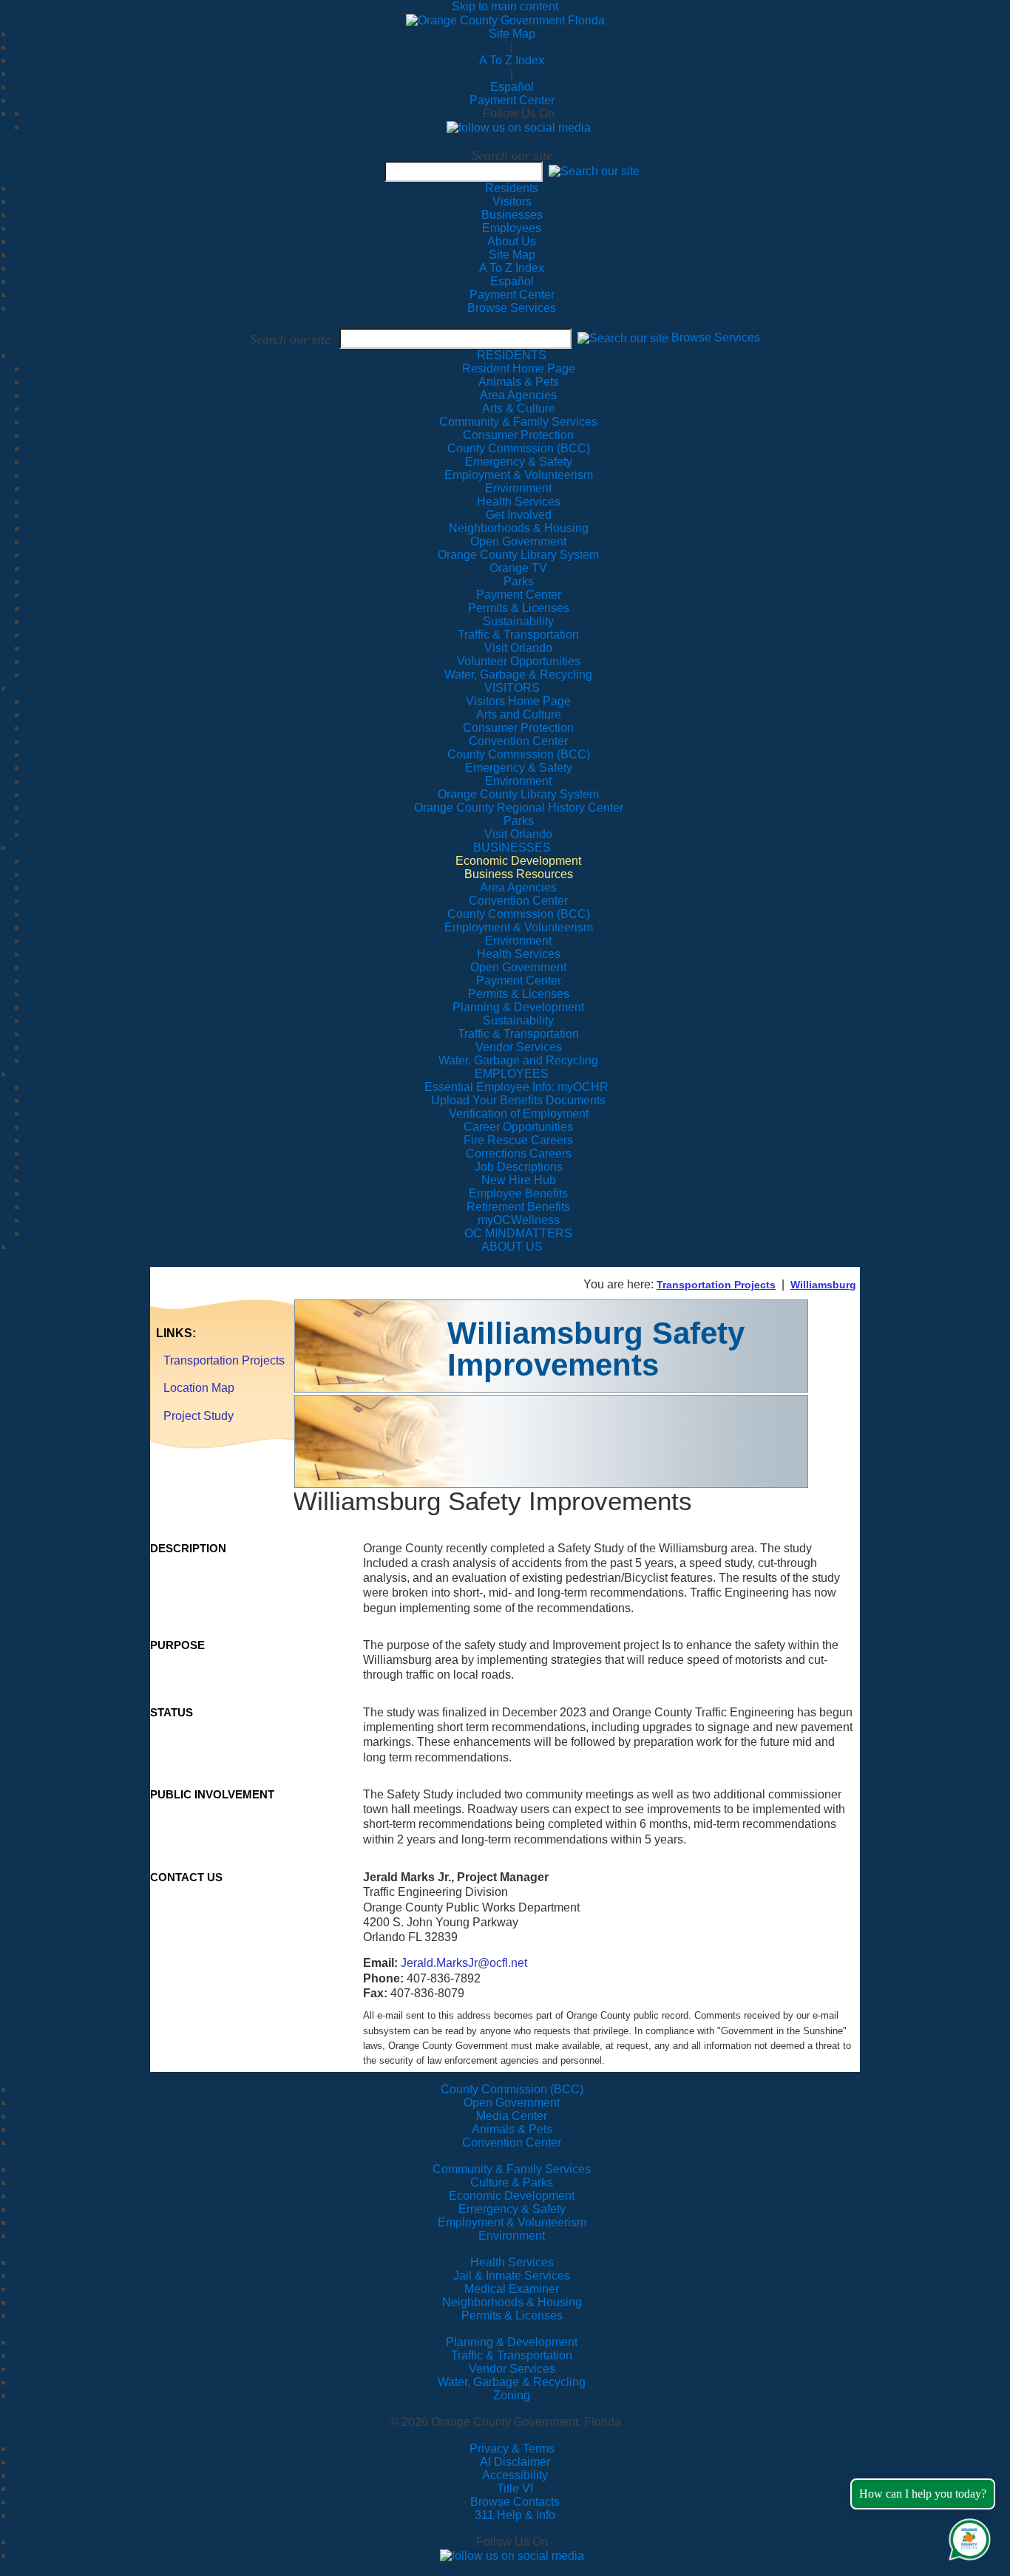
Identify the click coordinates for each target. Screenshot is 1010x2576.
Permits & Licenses (512, 2315)
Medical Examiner (512, 2289)
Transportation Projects (716, 1285)
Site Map (512, 34)
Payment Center (512, 100)
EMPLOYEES (512, 1074)
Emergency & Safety (512, 2209)
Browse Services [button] (716, 338)
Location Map (199, 1388)
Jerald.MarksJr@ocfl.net (464, 1963)
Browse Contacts (515, 2502)
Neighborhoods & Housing (512, 2302)
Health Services (512, 2262)
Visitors (512, 201)
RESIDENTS (512, 355)
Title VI (515, 2488)
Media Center (512, 2116)
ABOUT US (512, 1247)
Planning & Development (512, 2342)
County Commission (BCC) (512, 2089)
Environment (512, 2236)
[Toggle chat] (967, 2536)
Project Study (199, 1416)
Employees (512, 228)
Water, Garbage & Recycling (512, 2382)
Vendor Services (512, 2369)
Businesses (512, 215)
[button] (594, 171)
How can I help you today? (923, 2494)
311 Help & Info (515, 2515)
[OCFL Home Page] (505, 20)
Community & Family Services (518, 422)
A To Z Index (512, 60)
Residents (512, 188)
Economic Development (512, 2196)
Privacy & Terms (512, 2448)
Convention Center (512, 2142)
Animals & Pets (512, 2129)
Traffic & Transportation (512, 2355)
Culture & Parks (512, 2182)
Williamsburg (823, 1285)
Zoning (512, 2395)
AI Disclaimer (515, 2462)
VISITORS (512, 688)
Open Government (512, 2103)
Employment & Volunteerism (512, 2222)
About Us (512, 241)
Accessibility (515, 2475)
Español (512, 87)
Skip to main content (505, 6)
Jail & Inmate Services (512, 2276)
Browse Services (512, 308)
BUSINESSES (512, 847)
